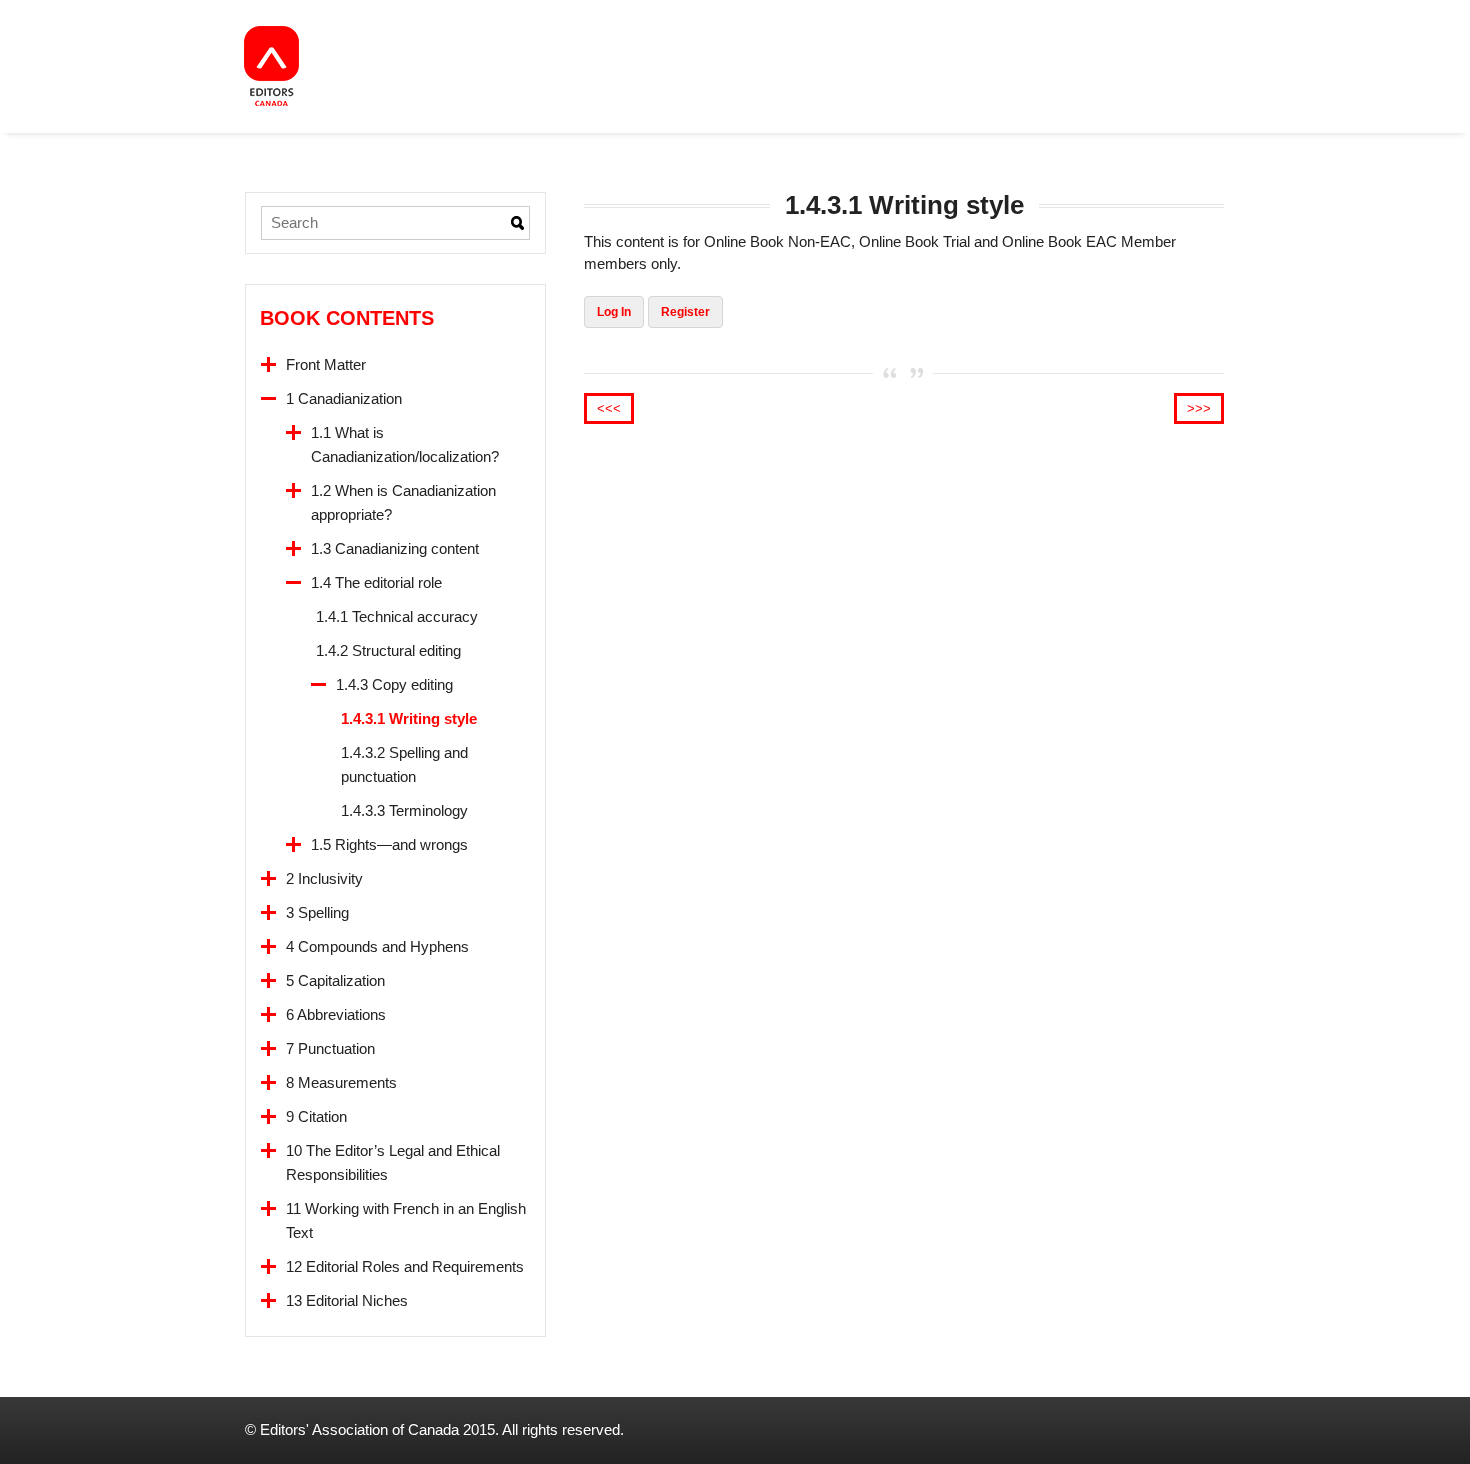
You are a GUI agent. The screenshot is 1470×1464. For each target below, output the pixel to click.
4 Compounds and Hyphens (377, 946)
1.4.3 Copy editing (394, 684)
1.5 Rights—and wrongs (389, 844)
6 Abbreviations (336, 1014)
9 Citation (316, 1116)
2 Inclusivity (324, 878)
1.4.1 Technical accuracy (397, 616)
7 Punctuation (330, 1048)
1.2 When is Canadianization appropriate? (403, 502)
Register (685, 312)
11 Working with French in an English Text (406, 1220)
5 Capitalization (335, 980)
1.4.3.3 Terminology (404, 810)
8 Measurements (341, 1082)
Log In (614, 312)
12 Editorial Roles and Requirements (405, 1266)
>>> (1199, 408)
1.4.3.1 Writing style (409, 718)
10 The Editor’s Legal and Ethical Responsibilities (393, 1162)
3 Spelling (317, 912)
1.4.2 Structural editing (388, 650)
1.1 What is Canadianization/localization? (405, 444)
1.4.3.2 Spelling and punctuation (404, 764)
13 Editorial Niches (347, 1300)
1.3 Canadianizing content (395, 548)
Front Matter (326, 364)
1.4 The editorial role (376, 582)
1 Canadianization (344, 398)
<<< (609, 408)
